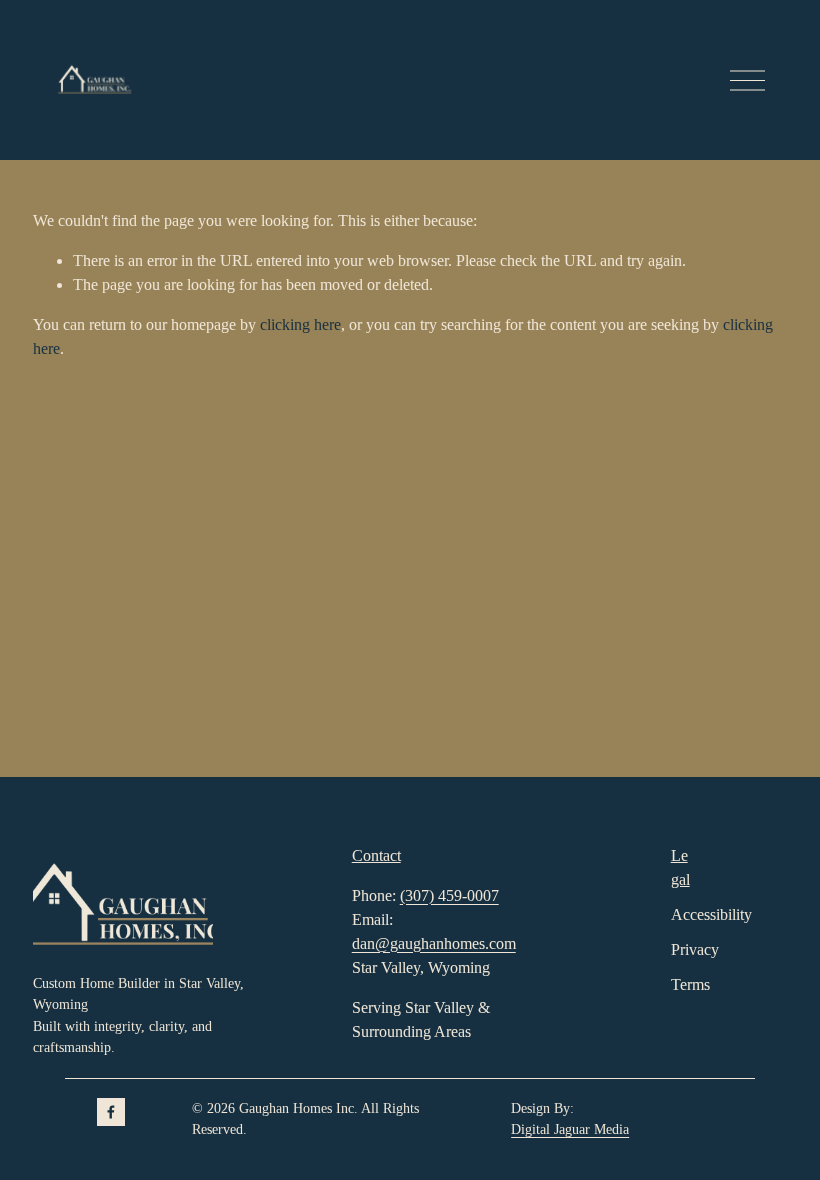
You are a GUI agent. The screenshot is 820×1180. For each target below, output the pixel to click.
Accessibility (711, 914)
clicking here (300, 324)
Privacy (695, 949)
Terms (690, 984)
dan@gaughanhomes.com (434, 943)
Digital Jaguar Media (570, 1129)
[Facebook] (111, 1112)
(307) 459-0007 (449, 895)
